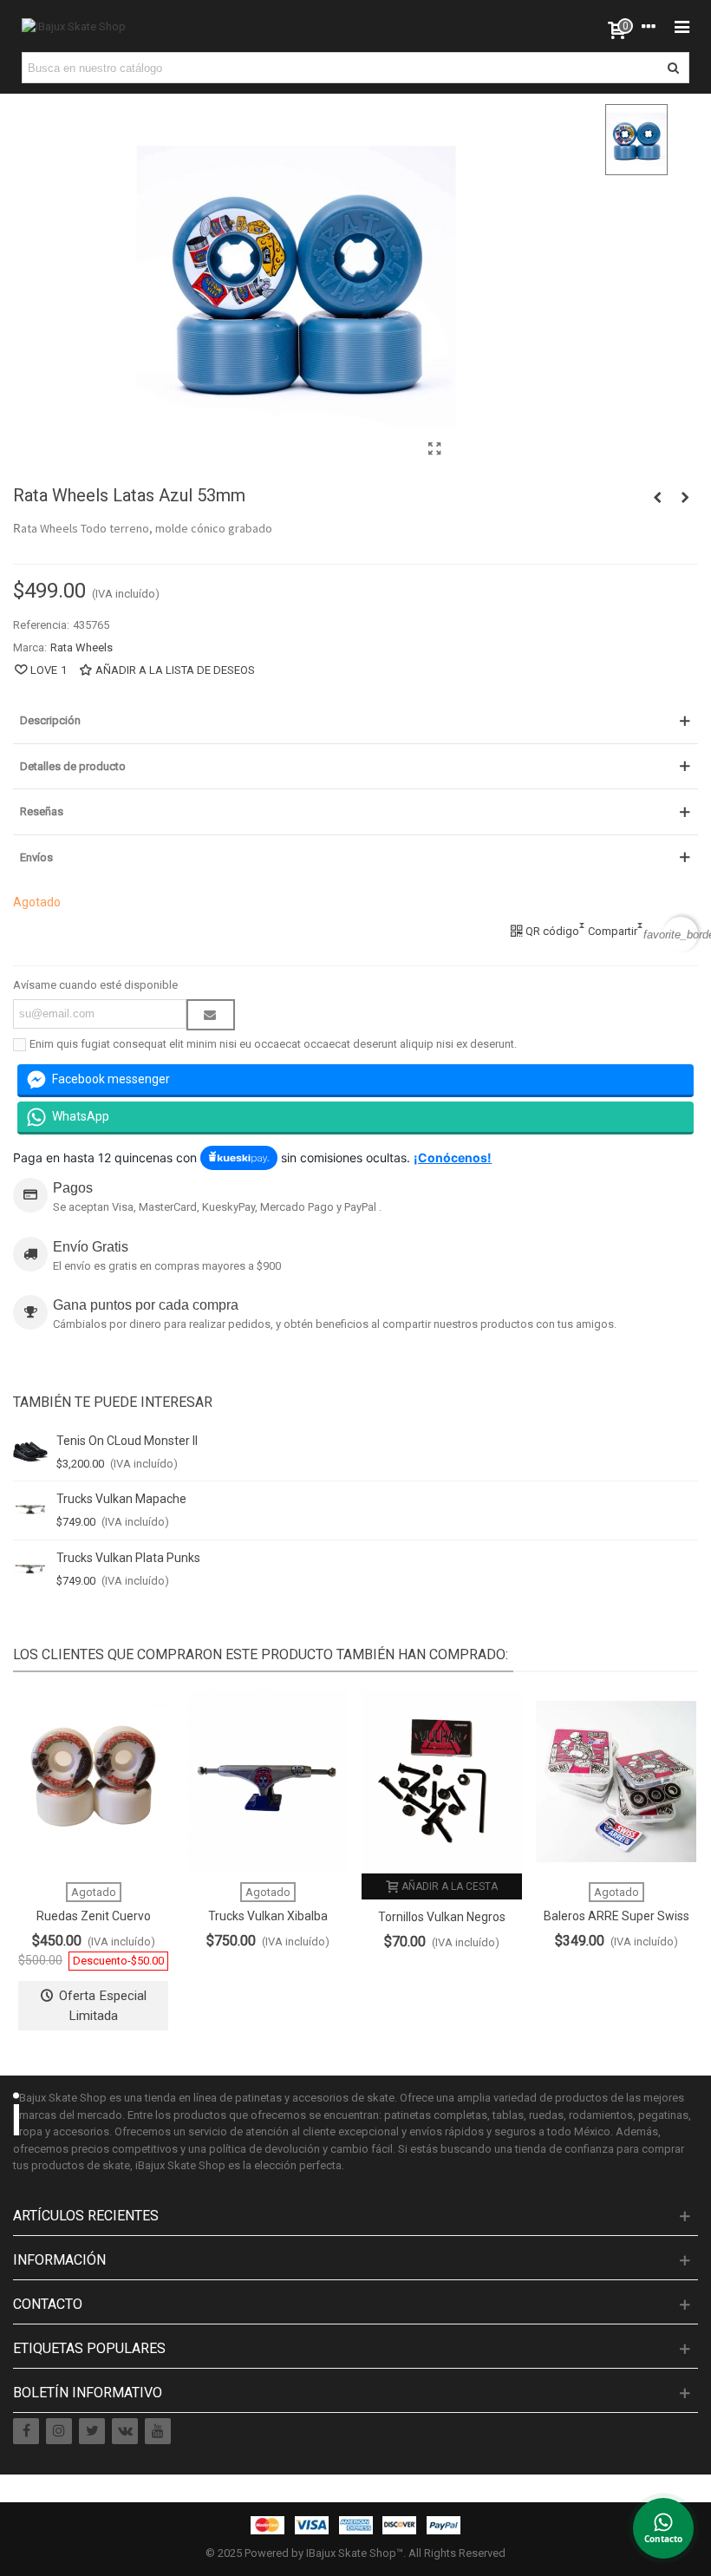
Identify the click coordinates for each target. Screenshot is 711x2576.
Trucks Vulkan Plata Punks (128, 1558)
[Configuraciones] (649, 26)
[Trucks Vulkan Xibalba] (267, 1781)
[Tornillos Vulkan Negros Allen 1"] (442, 1781)
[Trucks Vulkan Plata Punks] (30, 1569)
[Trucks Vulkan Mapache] (30, 1510)
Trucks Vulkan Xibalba (268, 1916)
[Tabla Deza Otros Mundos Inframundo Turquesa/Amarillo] (685, 498)
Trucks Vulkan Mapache (121, 1499)
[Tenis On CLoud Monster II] (30, 1452)
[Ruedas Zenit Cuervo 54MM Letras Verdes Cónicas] (93, 1781)
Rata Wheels (82, 647)
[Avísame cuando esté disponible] (211, 1015)
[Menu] (682, 26)
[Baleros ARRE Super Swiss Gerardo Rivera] (616, 1781)
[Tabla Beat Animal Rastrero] (657, 498)
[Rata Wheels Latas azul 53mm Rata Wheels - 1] (435, 449)
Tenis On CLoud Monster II (127, 1441)
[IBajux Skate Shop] (74, 26)
